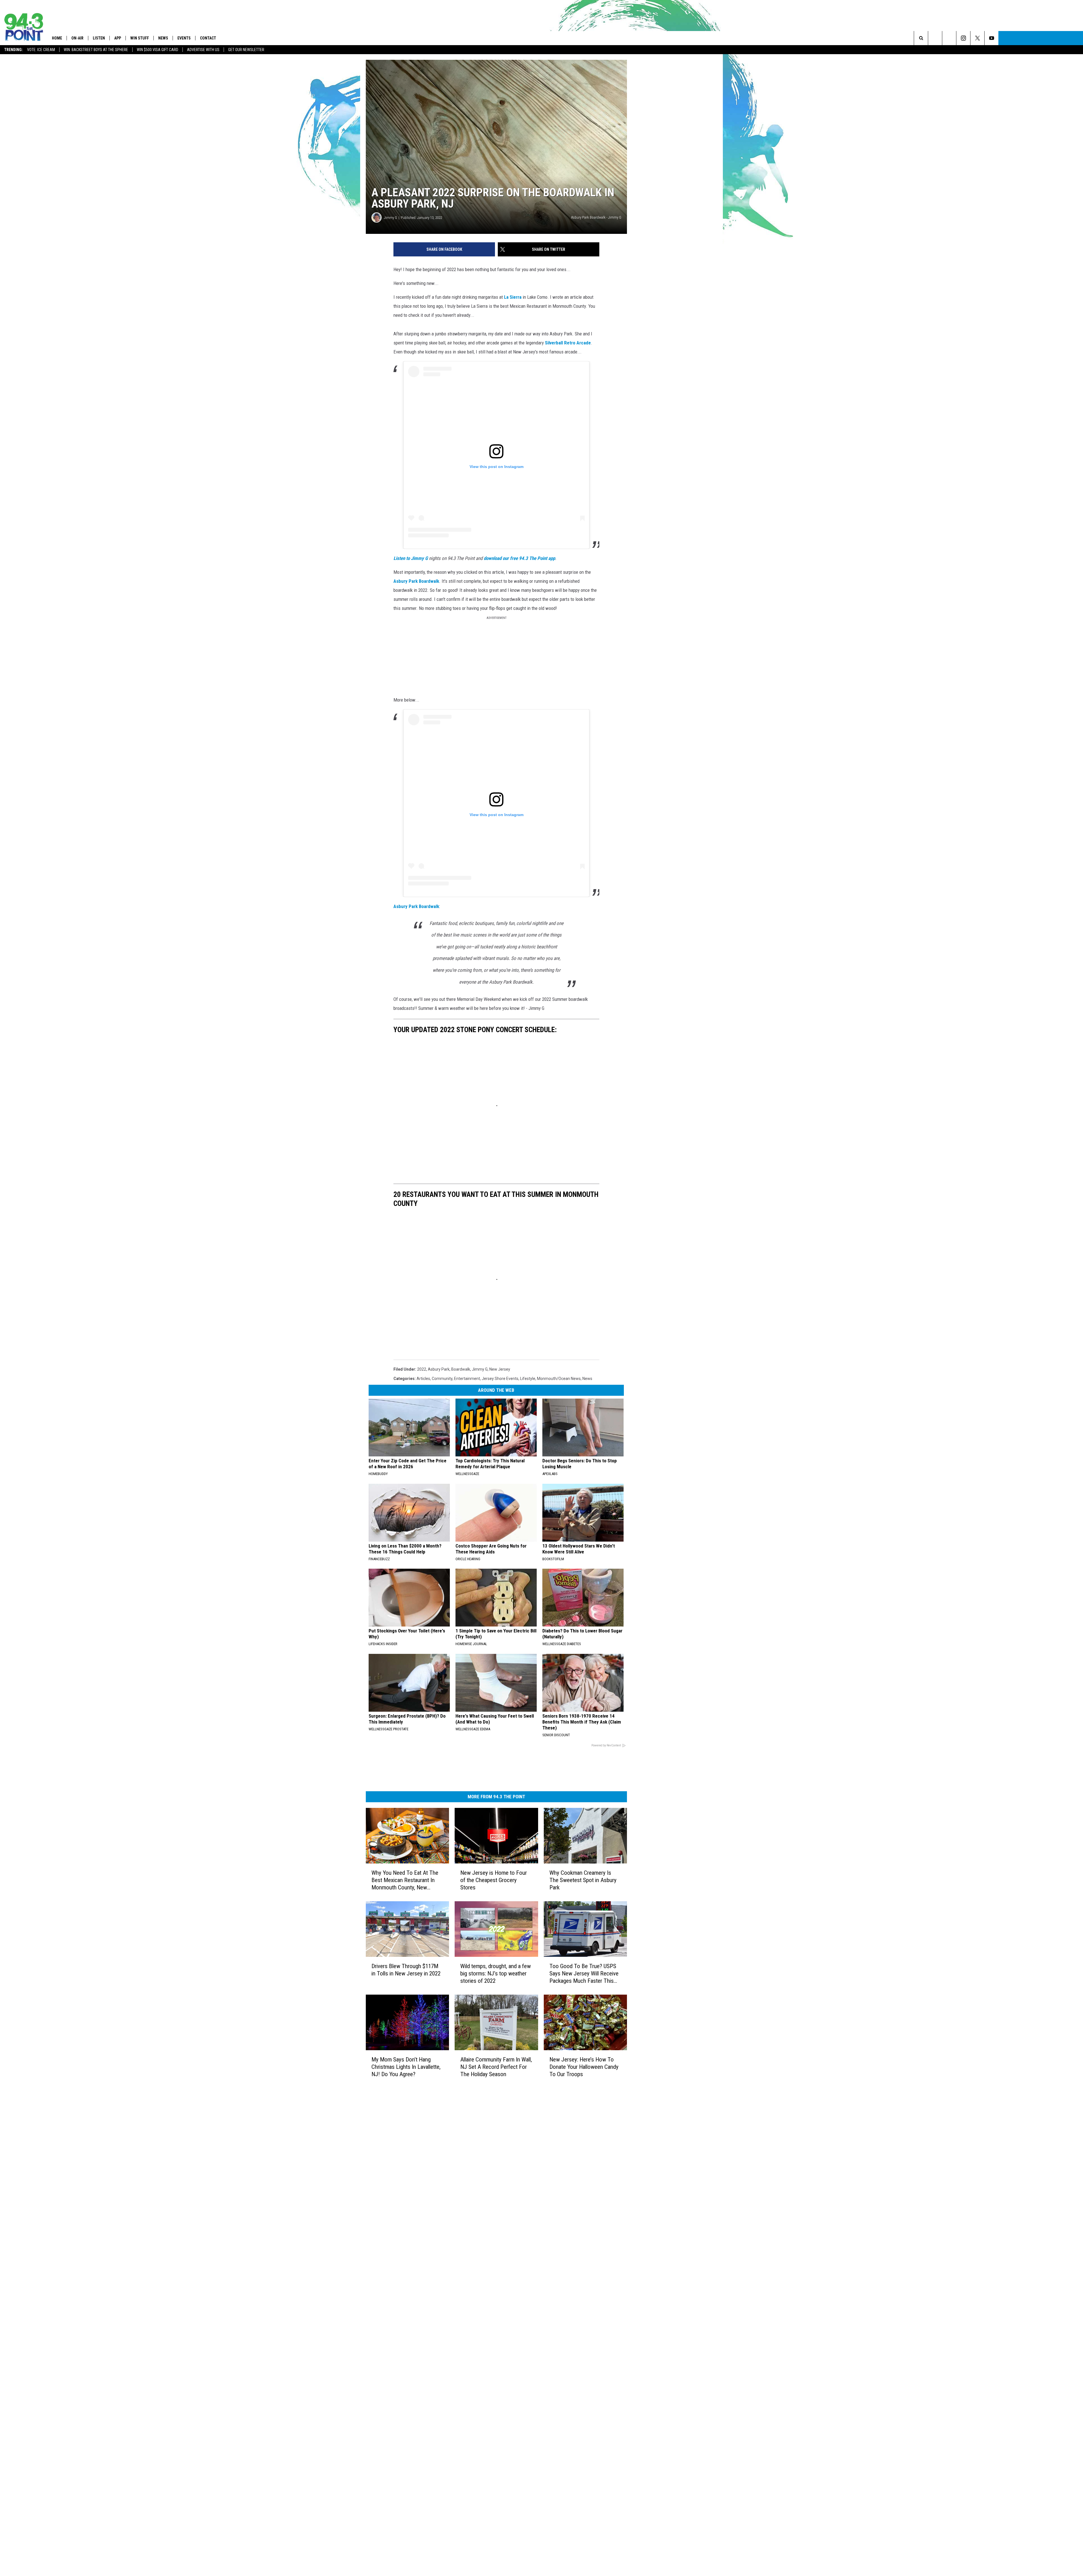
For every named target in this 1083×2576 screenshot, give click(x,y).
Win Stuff (140, 38)
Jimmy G (390, 274)
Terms (458, 2344)
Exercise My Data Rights (473, 2368)
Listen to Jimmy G (411, 606)
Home (57, 38)
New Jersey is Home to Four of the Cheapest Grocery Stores (529, 2037)
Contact (208, 38)
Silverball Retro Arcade (486, 390)
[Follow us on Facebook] (1034, 38)
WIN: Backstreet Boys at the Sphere (96, 50)
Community (442, 1521)
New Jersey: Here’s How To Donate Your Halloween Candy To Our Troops (653, 2262)
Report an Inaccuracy (471, 2337)
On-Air (77, 38)
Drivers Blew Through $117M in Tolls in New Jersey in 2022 (417, 2149)
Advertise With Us (203, 50)
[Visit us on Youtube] (588, 2306)
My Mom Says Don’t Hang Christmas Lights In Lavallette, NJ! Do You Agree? (421, 2262)
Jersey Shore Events (500, 1521)
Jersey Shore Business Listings (479, 2387)
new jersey (500, 1511)
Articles (423, 1521)
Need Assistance (487, 2319)
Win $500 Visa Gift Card (158, 50)
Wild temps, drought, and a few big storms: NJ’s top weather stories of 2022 (537, 2149)
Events (184, 38)
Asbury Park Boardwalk (615, 619)
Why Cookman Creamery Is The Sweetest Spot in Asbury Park (653, 2037)
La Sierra (513, 353)
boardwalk (461, 1511)
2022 (422, 1511)
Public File (461, 2319)
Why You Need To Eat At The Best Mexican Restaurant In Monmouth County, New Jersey (421, 2041)
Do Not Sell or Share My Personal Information (492, 2375)
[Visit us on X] (577, 2306)
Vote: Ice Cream (41, 50)
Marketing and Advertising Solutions (484, 2313)
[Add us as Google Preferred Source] (1020, 38)
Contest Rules (464, 2350)
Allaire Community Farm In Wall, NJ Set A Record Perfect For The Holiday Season (535, 2262)
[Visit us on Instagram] (566, 2306)
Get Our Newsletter (246, 50)
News (163, 38)
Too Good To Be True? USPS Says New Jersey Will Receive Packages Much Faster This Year (655, 2153)
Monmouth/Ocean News (559, 1521)
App (118, 38)
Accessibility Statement (473, 2362)
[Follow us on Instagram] (1048, 38)
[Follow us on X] (1062, 38)
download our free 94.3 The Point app (519, 606)
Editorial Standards (469, 2325)
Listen (99, 38)
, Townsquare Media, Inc (441, 2402)
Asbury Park (439, 1511)
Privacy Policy (464, 2356)
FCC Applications (467, 2331)
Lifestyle (528, 1521)
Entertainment (467, 1521)
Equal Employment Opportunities (481, 2306)
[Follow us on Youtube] (1076, 38)
